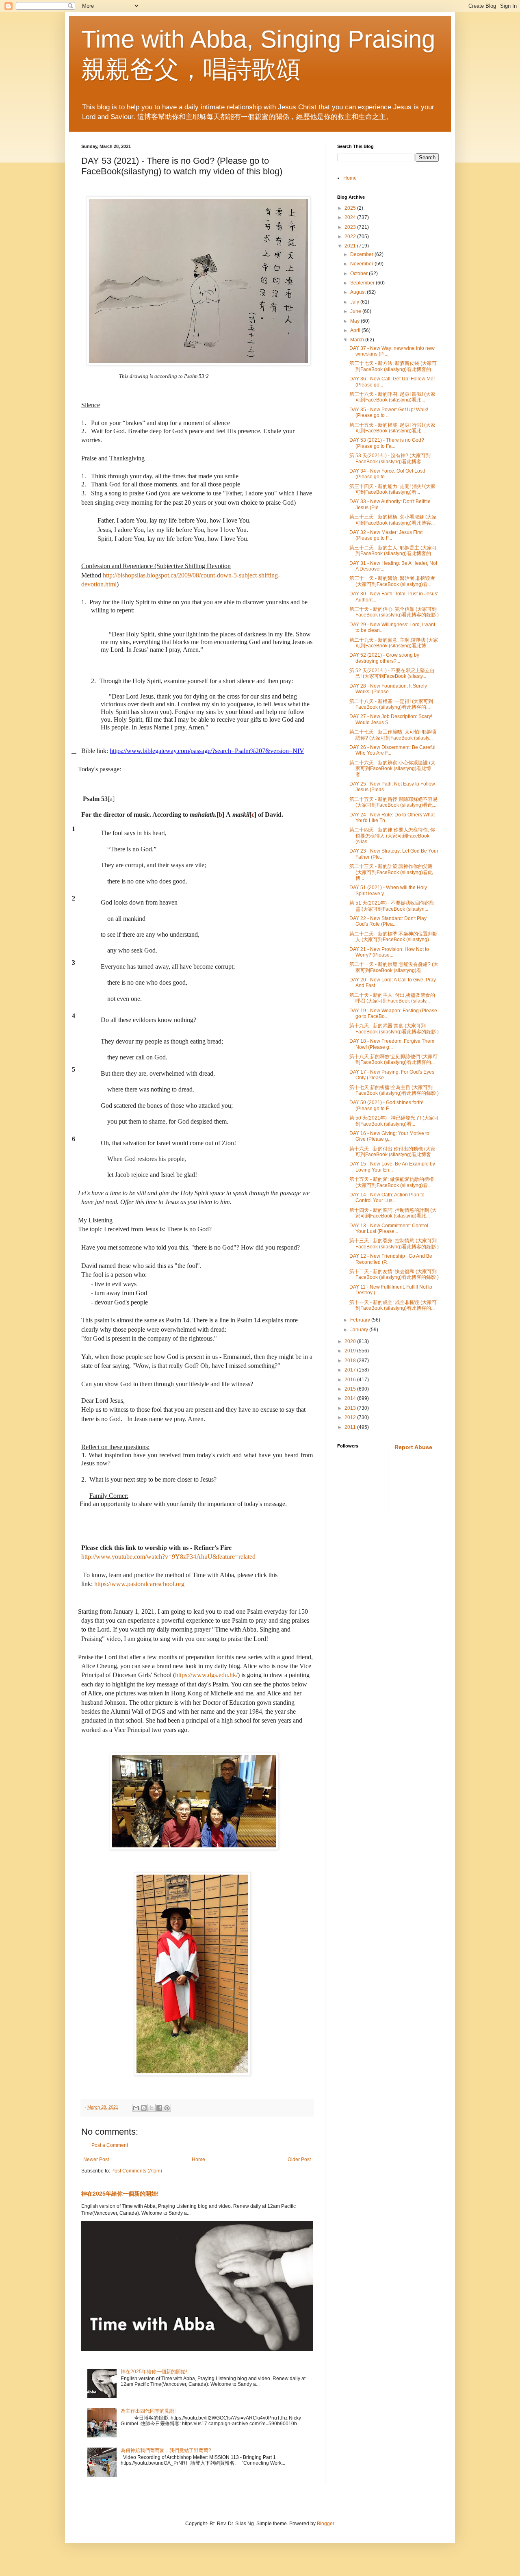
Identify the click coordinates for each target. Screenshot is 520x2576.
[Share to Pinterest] (167, 2108)
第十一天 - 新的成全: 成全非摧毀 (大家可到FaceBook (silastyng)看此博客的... (393, 1305)
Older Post (299, 2159)
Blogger (325, 2524)
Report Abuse (413, 1447)
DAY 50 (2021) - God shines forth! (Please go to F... (386, 1105)
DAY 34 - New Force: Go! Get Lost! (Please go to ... (387, 474)
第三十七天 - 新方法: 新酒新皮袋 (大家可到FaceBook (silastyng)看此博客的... (393, 366)
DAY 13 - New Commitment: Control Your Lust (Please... (389, 1228)
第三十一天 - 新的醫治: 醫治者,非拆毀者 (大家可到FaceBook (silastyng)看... (392, 581)
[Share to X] (152, 2108)
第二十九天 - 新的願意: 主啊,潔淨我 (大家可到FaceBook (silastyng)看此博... (394, 643)
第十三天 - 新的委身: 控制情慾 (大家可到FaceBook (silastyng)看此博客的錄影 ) (394, 1244)
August (359, 292)
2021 (351, 246)
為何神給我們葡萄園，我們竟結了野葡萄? (166, 2450)
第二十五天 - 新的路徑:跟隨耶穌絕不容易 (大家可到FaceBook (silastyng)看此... (393, 802)
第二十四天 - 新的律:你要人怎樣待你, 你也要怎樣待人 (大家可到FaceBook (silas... (392, 836)
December (362, 254)
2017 (351, 1370)
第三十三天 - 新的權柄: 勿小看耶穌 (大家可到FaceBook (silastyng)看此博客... (393, 520)
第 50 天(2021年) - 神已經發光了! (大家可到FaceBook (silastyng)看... (394, 1121)
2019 (351, 1351)
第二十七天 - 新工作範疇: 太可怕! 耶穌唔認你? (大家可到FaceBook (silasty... (393, 735)
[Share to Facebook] (159, 2108)
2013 (351, 1408)
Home (198, 2159)
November (362, 264)
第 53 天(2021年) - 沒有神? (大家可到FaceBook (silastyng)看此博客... (390, 458)
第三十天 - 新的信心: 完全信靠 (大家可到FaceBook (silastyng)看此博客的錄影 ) (394, 612)
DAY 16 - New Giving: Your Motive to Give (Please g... (389, 1136)
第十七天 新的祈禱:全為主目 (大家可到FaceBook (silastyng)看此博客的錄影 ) (394, 1090)
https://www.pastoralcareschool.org (139, 1584)
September (363, 283)
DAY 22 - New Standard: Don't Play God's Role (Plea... (388, 921)
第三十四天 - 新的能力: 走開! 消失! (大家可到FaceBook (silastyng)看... (392, 489)
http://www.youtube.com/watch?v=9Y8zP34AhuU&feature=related (168, 1557)
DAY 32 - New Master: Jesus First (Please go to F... (386, 535)
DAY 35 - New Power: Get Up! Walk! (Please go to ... (389, 412)
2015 (351, 1389)
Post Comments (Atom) (137, 2171)
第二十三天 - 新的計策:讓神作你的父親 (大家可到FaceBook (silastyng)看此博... (391, 872)
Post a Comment (110, 2145)
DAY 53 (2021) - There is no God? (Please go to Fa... (387, 443)
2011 (351, 1427)
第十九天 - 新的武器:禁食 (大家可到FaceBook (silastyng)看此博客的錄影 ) (394, 1029)
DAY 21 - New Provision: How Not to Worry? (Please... (389, 952)
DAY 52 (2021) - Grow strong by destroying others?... (384, 658)
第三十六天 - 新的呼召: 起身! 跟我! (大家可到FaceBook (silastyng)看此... (392, 397)
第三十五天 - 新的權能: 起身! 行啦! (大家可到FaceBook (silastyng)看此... (392, 428)
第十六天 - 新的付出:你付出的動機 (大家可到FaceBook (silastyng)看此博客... (392, 1152)
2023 (351, 227)
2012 (351, 1417)
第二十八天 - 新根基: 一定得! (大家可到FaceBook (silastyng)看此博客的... (391, 704)
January (360, 1330)
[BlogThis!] (144, 2108)
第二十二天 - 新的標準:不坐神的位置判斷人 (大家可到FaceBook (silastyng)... (393, 937)
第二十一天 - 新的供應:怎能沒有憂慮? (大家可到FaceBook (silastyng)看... (394, 967)
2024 (351, 217)
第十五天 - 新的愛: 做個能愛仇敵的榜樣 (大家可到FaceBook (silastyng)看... (392, 1182)
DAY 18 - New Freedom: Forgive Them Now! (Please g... (392, 1044)
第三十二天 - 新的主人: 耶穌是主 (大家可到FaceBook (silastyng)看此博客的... (393, 551)
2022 (351, 237)
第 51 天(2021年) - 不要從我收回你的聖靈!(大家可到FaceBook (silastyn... (392, 906)
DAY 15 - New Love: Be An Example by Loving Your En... (392, 1167)
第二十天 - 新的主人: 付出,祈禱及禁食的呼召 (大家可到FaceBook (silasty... (392, 998)
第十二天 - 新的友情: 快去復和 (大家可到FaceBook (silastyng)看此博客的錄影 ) (394, 1274)
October (360, 273)
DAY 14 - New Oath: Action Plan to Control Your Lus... (387, 1198)
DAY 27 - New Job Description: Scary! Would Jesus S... (391, 719)
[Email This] (136, 2108)
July (355, 302)
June (356, 311)
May (355, 321)
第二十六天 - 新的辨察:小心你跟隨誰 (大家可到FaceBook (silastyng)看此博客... (392, 769)
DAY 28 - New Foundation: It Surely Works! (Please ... (388, 689)
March (358, 340)
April (356, 330)
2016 (351, 1380)
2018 (351, 1361)
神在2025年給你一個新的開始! (120, 2194)
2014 (351, 1398)
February (361, 1320)
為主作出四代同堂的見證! (148, 2411)
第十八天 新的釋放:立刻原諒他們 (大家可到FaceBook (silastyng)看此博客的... (393, 1059)
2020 (351, 1341)
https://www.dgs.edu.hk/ (206, 1675)
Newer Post (96, 2159)
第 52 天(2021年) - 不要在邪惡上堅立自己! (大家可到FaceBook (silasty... (392, 673)
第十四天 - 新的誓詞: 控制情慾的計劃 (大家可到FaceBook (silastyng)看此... (393, 1213)
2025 (351, 208)
